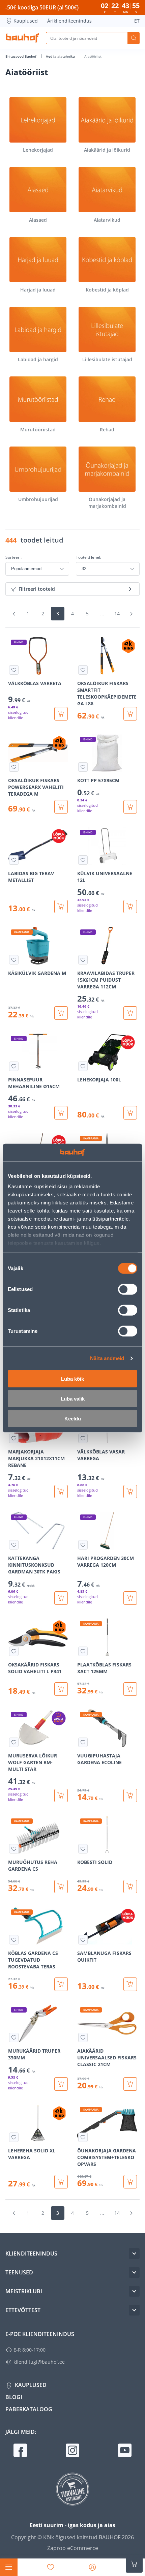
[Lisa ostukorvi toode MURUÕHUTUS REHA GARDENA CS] (61, 1887)
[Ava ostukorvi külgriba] (134, 2564)
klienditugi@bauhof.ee (39, 2362)
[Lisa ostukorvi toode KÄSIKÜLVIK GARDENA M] (61, 1013)
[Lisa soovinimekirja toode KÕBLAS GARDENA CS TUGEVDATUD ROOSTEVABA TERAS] (14, 1940)
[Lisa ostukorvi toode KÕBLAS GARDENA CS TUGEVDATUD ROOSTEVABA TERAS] (61, 1984)
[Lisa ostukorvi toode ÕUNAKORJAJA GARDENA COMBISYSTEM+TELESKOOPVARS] (130, 2182)
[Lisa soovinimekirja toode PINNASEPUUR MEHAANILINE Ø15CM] (14, 1066)
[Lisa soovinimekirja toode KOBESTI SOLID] (83, 1849)
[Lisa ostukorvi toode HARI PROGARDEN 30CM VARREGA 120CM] (130, 1598)
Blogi (14, 2397)
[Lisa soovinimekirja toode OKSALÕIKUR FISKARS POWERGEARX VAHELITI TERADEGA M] (14, 767)
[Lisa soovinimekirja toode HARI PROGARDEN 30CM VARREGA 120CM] (83, 1545)
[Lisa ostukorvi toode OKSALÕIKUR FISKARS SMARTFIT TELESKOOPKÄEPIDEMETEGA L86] (130, 714)
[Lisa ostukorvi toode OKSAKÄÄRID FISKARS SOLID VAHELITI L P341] (61, 1689)
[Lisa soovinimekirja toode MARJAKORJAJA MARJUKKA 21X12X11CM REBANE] (14, 1438)
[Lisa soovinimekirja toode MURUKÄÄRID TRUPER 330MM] (14, 2037)
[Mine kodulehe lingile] (22, 38)
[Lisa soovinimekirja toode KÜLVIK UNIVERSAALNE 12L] (83, 860)
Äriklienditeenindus (69, 21)
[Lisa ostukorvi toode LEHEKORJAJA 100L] (130, 1113)
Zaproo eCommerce (73, 2548)
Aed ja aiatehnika (61, 56)
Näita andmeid (107, 1358)
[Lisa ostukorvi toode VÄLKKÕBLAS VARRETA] (61, 714)
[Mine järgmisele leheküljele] (131, 614)
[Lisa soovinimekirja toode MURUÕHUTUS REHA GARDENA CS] (14, 1849)
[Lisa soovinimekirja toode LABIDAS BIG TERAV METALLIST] (14, 860)
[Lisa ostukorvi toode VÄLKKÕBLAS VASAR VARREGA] (130, 1492)
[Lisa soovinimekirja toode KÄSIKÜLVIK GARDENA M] (14, 960)
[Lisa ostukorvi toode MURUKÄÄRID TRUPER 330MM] (61, 2084)
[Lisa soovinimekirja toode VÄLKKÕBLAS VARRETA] (14, 670)
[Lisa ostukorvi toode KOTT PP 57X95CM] (130, 807)
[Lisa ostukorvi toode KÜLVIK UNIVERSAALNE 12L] (130, 907)
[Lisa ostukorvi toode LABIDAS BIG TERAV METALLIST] (61, 907)
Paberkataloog (29, 2409)
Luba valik (73, 1398)
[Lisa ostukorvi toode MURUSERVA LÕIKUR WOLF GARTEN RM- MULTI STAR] (61, 1796)
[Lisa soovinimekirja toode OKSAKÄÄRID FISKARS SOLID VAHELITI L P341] (14, 1651)
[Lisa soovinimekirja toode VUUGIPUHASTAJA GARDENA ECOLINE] (83, 1742)
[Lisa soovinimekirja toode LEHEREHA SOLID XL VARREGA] (14, 2137)
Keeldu (73, 1418)
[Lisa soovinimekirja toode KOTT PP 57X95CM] (83, 767)
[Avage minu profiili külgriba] (92, 2567)
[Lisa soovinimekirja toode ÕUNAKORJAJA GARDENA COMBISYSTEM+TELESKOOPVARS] (83, 2137)
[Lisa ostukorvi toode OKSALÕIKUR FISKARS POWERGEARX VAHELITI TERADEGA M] (61, 807)
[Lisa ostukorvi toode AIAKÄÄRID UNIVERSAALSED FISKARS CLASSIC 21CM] (130, 2084)
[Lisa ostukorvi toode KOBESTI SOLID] (130, 1887)
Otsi (134, 38)
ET (137, 21)
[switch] (128, 1289)
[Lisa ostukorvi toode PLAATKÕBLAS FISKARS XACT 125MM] (130, 1689)
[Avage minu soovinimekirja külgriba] (51, 2567)
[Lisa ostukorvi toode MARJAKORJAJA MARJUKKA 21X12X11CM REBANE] (61, 1492)
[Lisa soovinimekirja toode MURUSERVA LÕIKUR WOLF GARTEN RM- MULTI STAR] (14, 1742)
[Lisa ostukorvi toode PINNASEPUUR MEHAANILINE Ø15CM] (61, 1113)
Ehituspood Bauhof (21, 56)
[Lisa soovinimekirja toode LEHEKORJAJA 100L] (83, 1066)
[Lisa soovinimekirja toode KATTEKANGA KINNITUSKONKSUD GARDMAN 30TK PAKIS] (14, 1545)
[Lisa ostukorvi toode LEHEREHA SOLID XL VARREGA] (61, 2182)
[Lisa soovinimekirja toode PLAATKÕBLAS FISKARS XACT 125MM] (83, 1651)
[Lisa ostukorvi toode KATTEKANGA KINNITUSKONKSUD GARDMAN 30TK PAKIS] (61, 1598)
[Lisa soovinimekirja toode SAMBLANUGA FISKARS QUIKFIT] (83, 1940)
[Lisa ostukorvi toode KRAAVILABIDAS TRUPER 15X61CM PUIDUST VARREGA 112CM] (130, 1013)
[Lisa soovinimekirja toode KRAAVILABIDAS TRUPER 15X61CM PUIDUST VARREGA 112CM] (83, 960)
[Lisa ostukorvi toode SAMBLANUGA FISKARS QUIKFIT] (130, 1984)
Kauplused (26, 21)
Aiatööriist (93, 56)
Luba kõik (72, 1378)
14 (117, 614)
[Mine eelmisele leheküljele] (14, 614)
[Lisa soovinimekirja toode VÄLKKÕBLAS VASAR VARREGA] (83, 1438)
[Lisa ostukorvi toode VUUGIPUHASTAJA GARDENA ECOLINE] (130, 1796)
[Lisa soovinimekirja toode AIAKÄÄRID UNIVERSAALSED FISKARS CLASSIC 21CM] (83, 2037)
